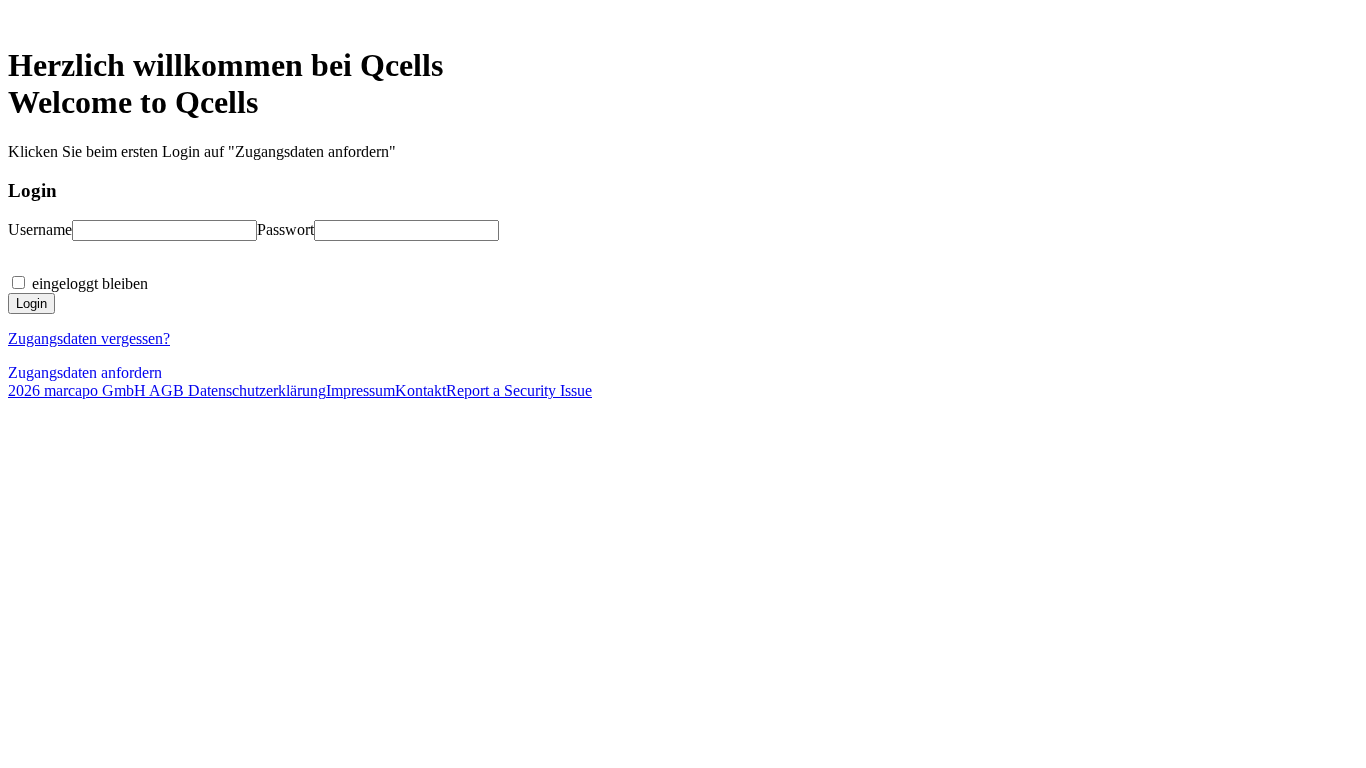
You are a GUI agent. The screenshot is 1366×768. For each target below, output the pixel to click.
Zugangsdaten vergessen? (89, 338)
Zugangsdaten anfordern (85, 372)
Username (40, 229)
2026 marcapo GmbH (77, 390)
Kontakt (420, 390)
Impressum (360, 390)
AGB (165, 390)
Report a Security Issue (519, 390)
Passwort (285, 229)
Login (31, 303)
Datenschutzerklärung (255, 390)
